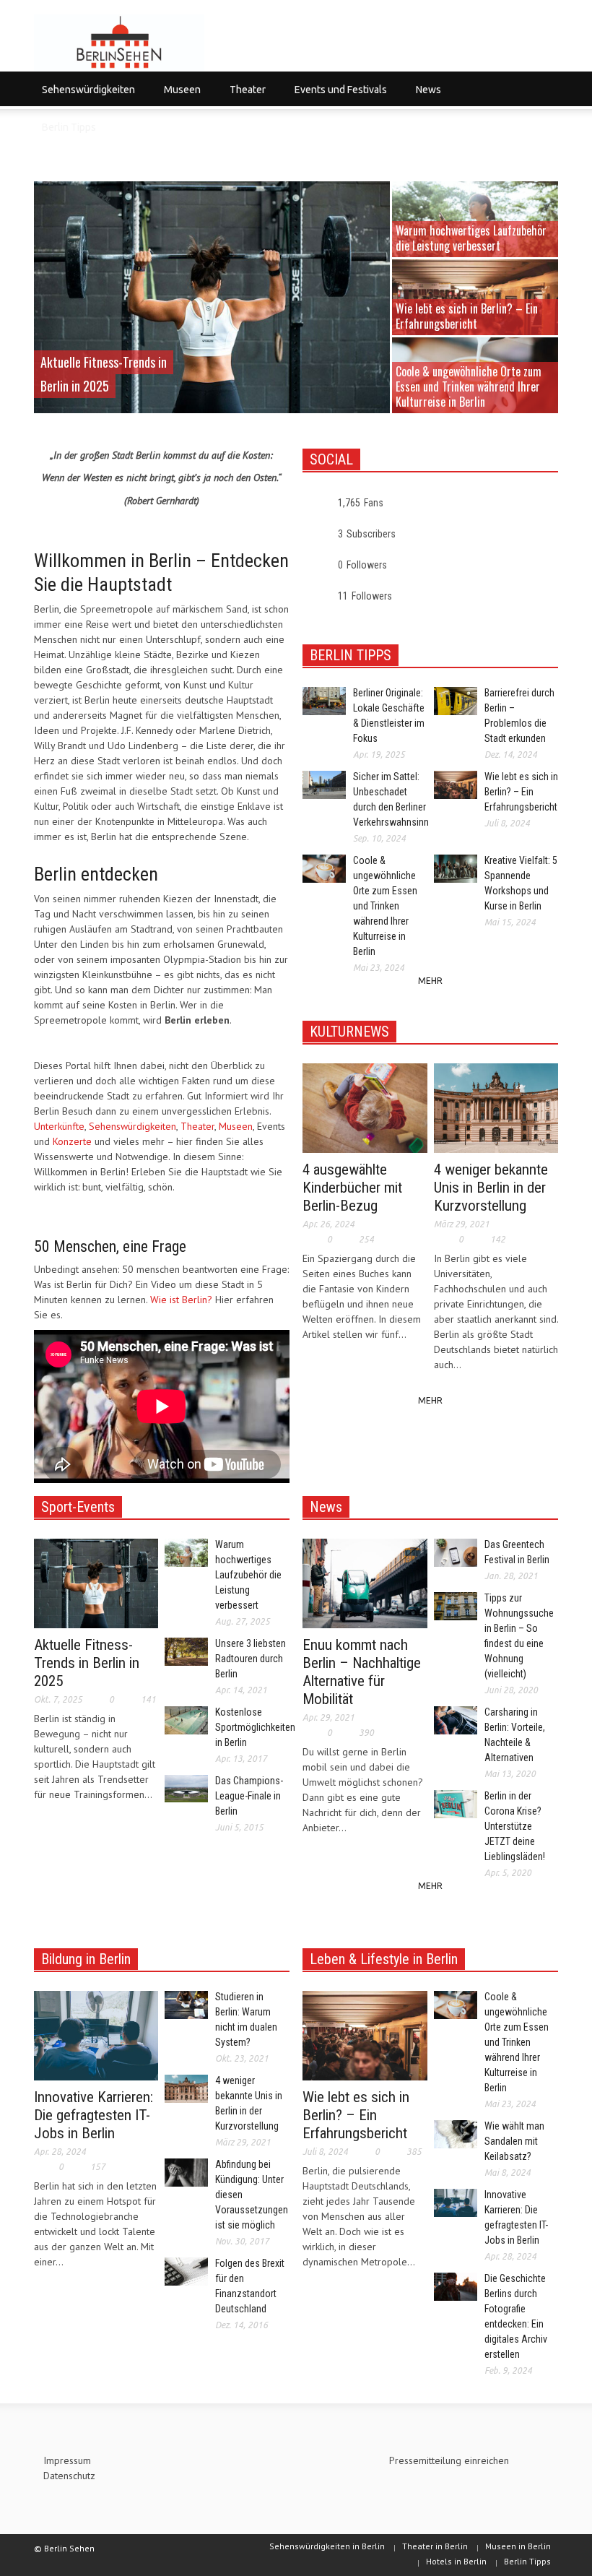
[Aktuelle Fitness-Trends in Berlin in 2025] (213, 299)
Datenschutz (69, 2476)
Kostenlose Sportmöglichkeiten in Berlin (255, 1727)
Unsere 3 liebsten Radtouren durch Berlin (251, 1659)
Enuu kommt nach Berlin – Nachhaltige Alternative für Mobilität (362, 1672)
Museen (178, 96)
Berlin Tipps (69, 127)
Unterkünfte (59, 1126)
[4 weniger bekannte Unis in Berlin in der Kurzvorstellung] (496, 1107)
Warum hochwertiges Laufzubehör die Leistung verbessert (471, 238)
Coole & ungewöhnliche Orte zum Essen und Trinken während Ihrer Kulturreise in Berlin (469, 386)
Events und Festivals (337, 96)
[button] (544, 89)
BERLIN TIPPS (351, 655)
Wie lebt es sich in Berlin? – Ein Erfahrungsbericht (467, 316)
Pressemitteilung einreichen (449, 2460)
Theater (244, 96)
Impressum (67, 2460)
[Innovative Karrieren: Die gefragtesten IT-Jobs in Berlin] (96, 2035)
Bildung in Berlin (86, 1959)
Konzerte (72, 1141)
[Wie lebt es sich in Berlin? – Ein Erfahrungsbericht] (365, 2035)
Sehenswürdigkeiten (84, 96)
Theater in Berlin (435, 2546)
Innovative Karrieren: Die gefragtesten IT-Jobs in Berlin (93, 2115)
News (425, 96)
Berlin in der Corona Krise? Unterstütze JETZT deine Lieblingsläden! (515, 1826)
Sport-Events (78, 1507)
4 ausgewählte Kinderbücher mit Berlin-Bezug (352, 1188)
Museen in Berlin (518, 2546)
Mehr (430, 981)
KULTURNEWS (349, 1032)
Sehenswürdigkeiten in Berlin (327, 2546)
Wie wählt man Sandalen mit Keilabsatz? (514, 2141)
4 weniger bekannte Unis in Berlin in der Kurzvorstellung (491, 1188)
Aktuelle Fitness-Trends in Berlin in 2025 (87, 1663)
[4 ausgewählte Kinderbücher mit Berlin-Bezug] (365, 1107)
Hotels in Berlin (456, 2561)
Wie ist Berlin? (181, 1300)
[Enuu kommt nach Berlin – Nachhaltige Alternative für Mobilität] (365, 1583)
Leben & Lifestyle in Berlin (384, 1959)
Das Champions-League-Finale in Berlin (249, 1796)
